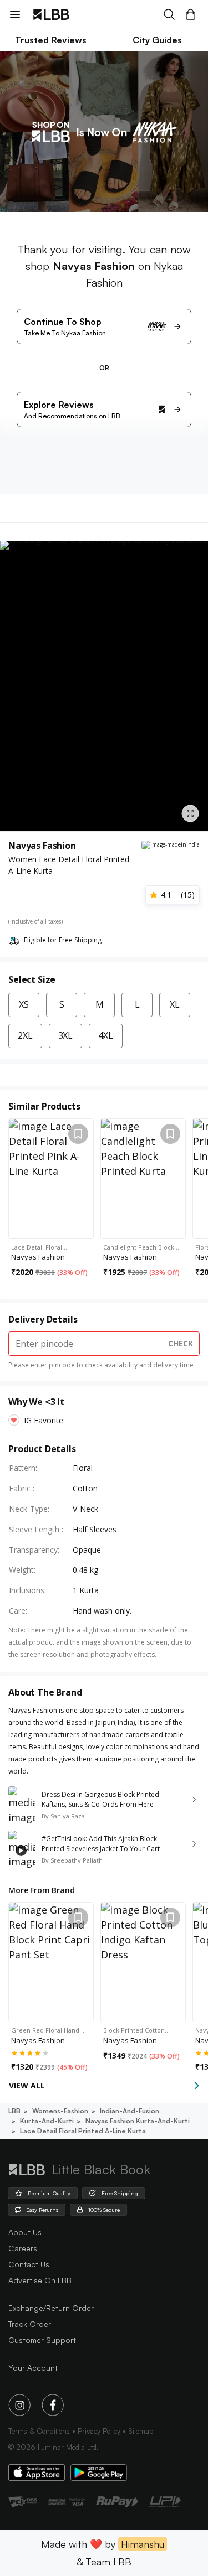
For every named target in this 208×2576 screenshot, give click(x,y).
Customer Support (42, 2340)
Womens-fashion (60, 2111)
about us (25, 2232)
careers (23, 2248)
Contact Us (29, 2264)
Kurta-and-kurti (47, 2121)
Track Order (30, 2324)
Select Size (32, 979)
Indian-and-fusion (130, 2111)
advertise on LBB (40, 2280)
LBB (14, 2111)
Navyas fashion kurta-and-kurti (138, 2121)
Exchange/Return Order (51, 2308)
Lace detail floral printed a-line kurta (83, 2131)
